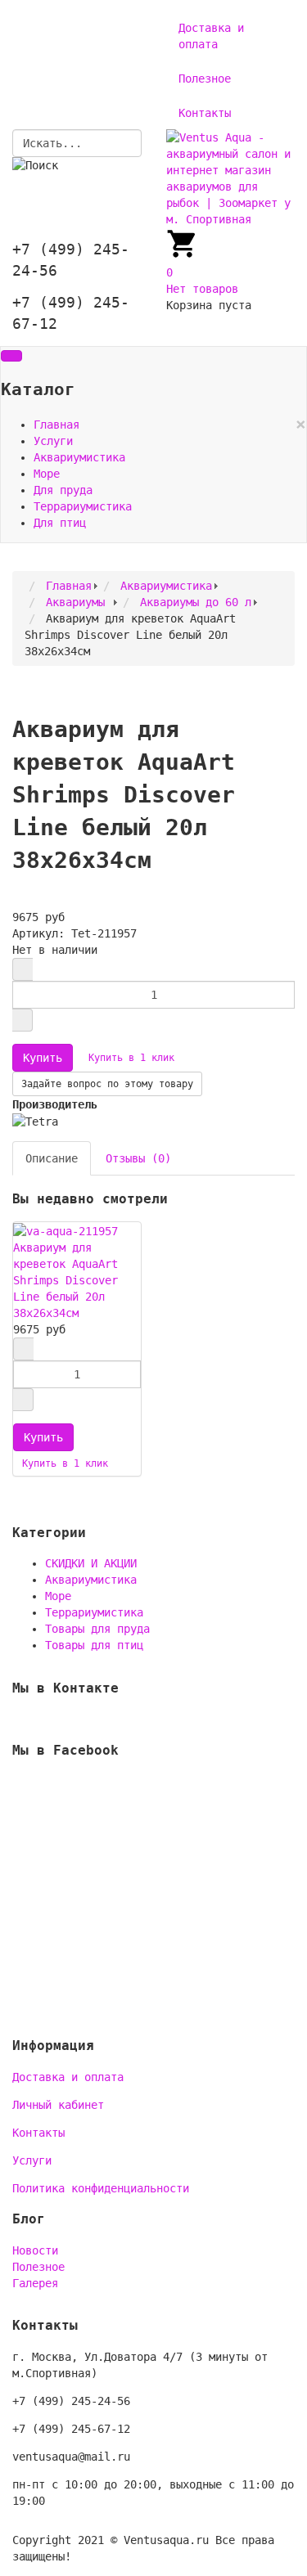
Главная (56, 425)
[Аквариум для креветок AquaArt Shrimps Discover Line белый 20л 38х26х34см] (65, 1230)
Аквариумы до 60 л (196, 602)
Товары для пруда (97, 1629)
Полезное (205, 79)
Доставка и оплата (211, 36)
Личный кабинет (58, 2105)
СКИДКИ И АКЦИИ (91, 1563)
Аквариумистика (79, 457)
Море (47, 474)
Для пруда (63, 490)
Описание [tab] (52, 1158)
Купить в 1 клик (131, 1058)
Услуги (53, 441)
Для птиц (60, 523)
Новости (35, 2250)
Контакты (205, 113)
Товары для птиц (94, 1645)
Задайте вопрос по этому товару (107, 1084)
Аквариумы (79, 602)
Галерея (35, 2283)
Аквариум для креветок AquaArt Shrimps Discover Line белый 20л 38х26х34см (65, 1280)
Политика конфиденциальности (101, 2188)
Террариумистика (83, 506)
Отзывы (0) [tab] (138, 1158)
